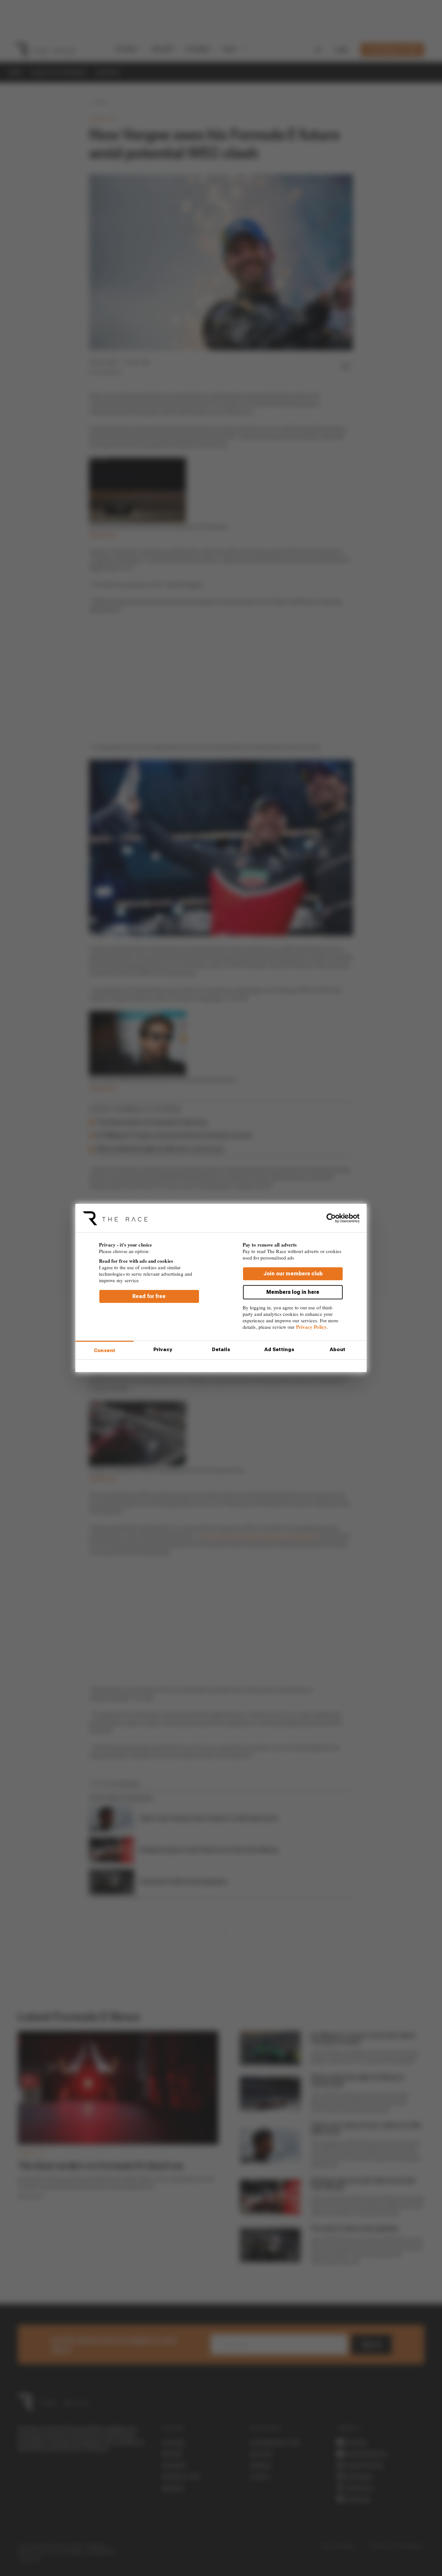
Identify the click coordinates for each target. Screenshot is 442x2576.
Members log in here (293, 1292)
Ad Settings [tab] (279, 1350)
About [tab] (337, 1350)
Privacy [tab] (163, 1350)
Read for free (149, 1296)
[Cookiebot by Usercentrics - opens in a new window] (331, 1218)
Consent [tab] (105, 1350)
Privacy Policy (311, 1327)
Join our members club (293, 1274)
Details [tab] (221, 1350)
